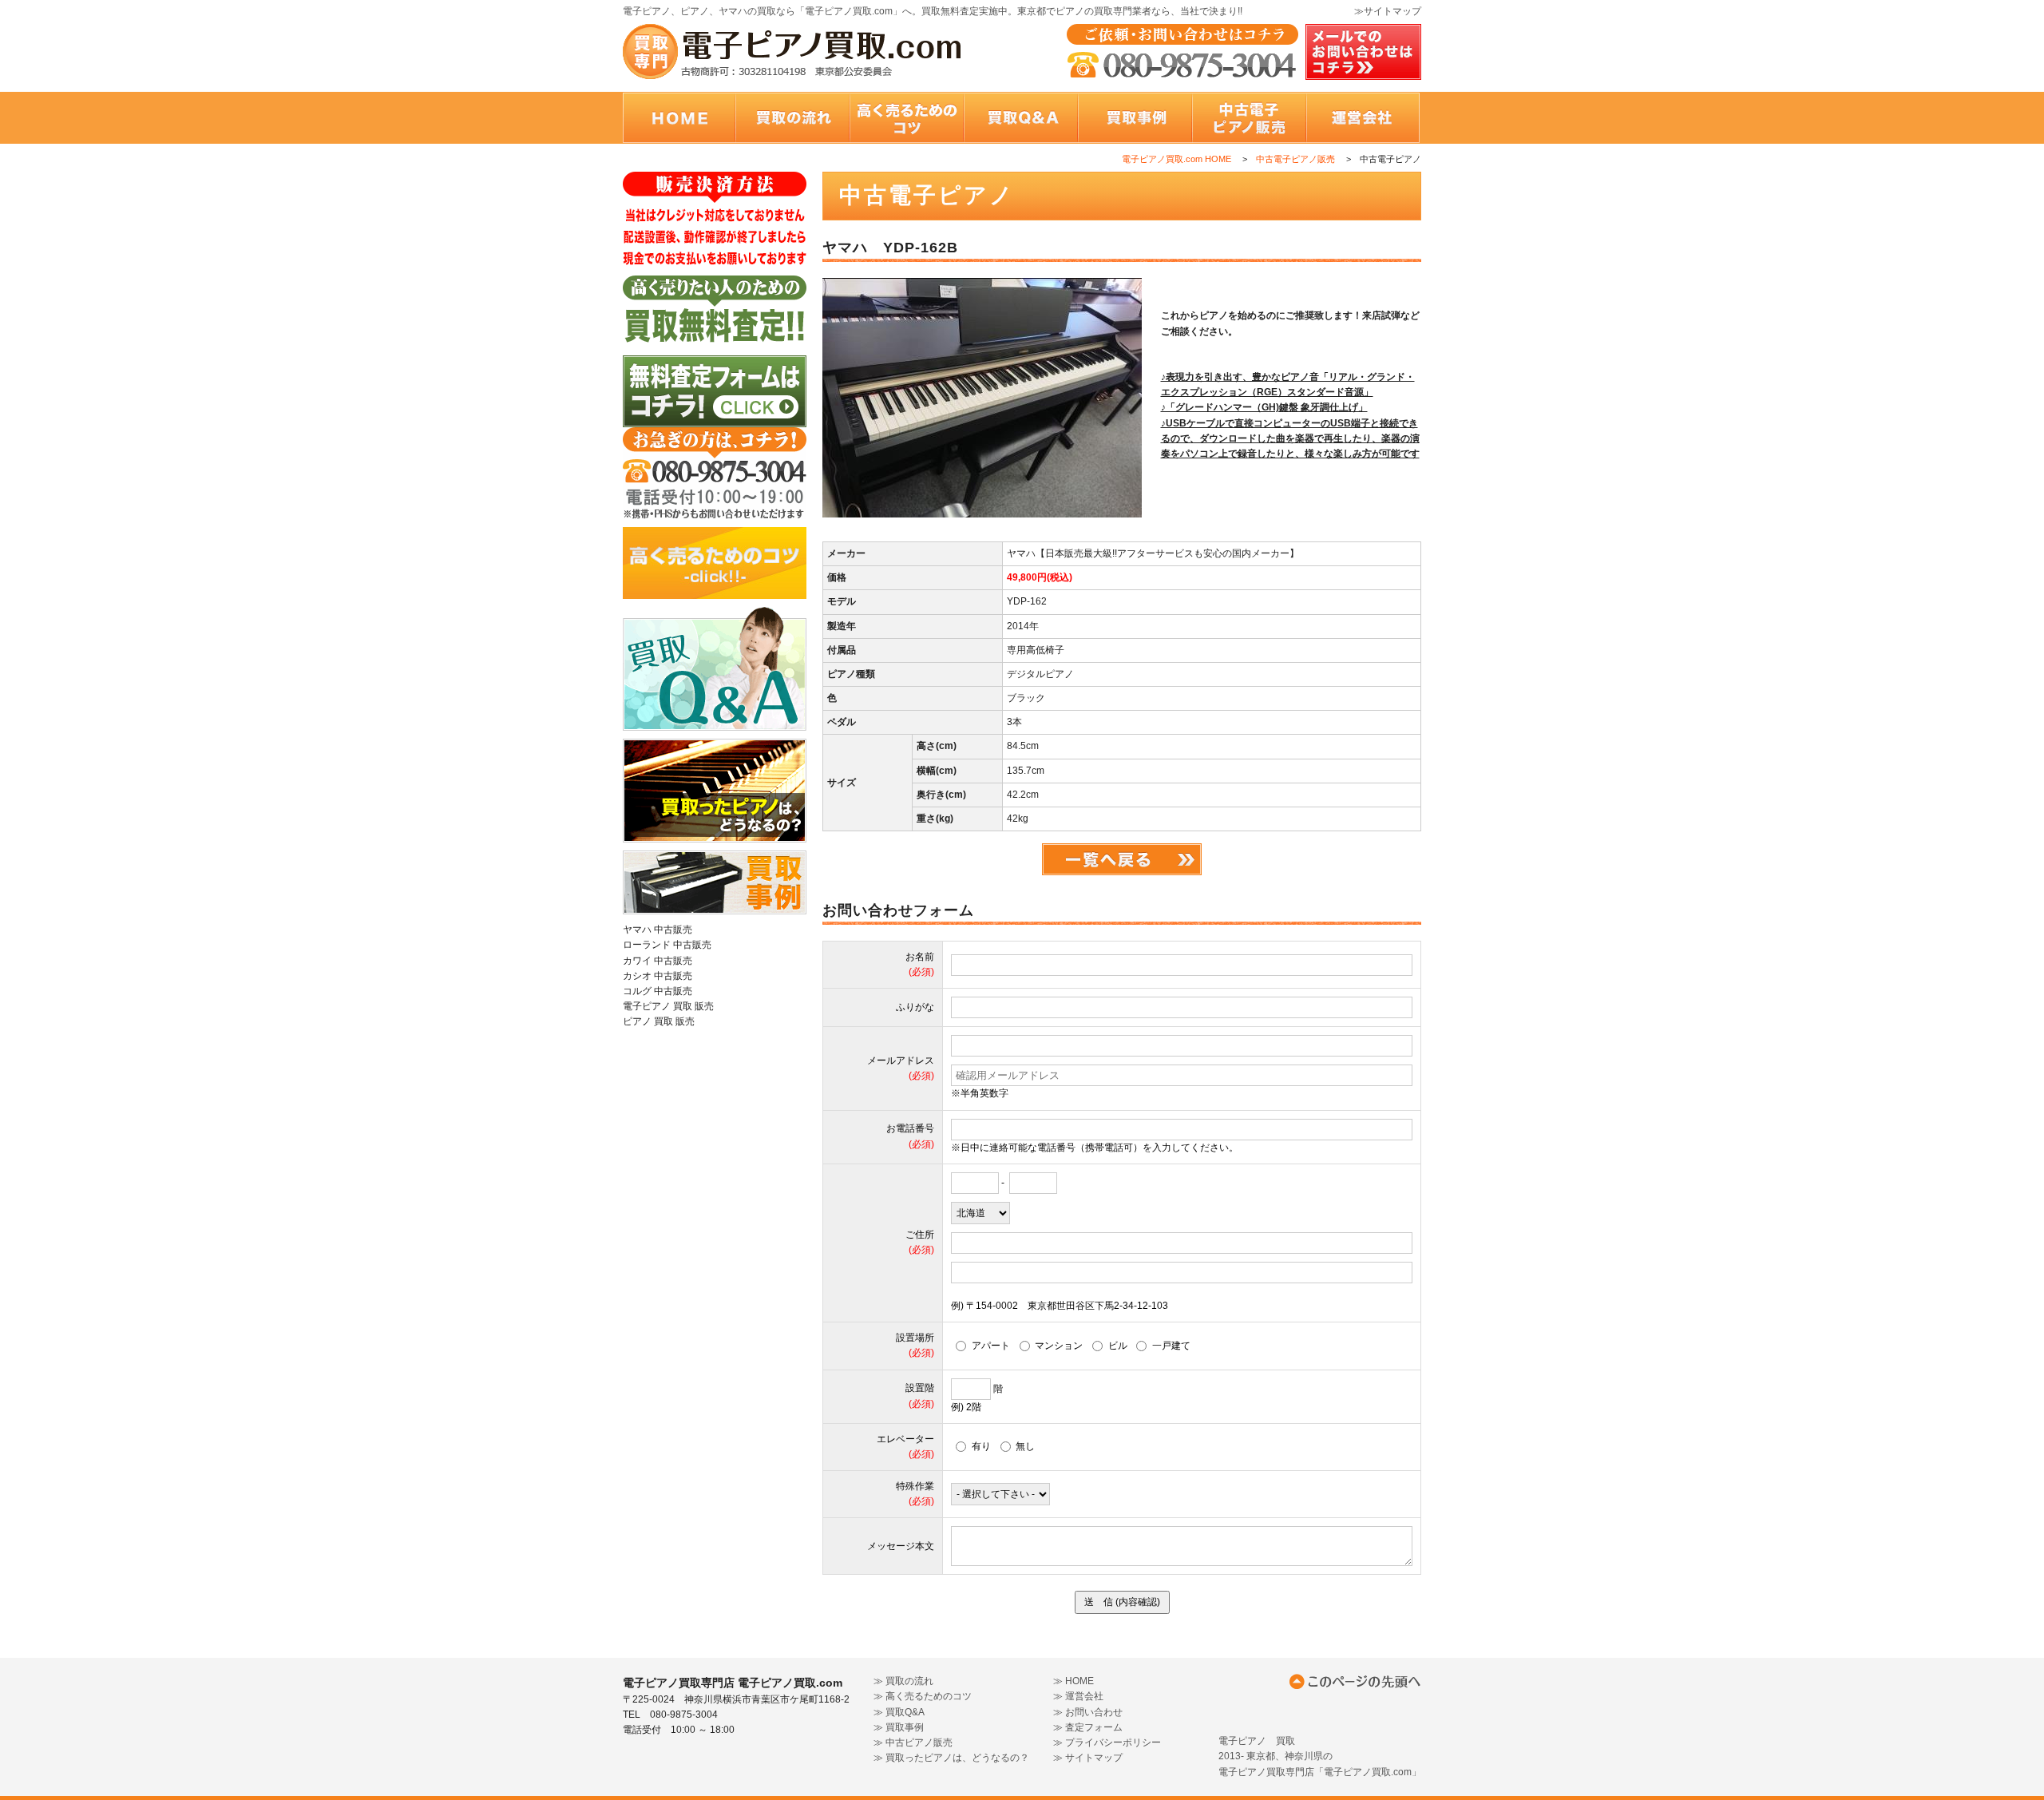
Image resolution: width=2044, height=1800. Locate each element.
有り (981, 1446)
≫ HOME (1073, 1681)
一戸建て (1171, 1346)
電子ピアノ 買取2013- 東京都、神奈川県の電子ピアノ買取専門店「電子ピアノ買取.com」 (1320, 1756)
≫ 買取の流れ (903, 1681)
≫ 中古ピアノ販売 (913, 1743)
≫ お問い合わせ (1088, 1712)
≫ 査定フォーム (1088, 1727)
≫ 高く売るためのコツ (923, 1696)
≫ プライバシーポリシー (1107, 1743)
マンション (1059, 1346)
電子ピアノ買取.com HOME (1176, 159)
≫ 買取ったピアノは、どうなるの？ (951, 1758)
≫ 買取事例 (899, 1727)
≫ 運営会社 (1078, 1696)
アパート (991, 1346)
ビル (1117, 1346)
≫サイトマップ (1388, 11)
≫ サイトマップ (1088, 1758)
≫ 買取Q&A (899, 1712)
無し (1025, 1446)
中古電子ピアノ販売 (1295, 159)
